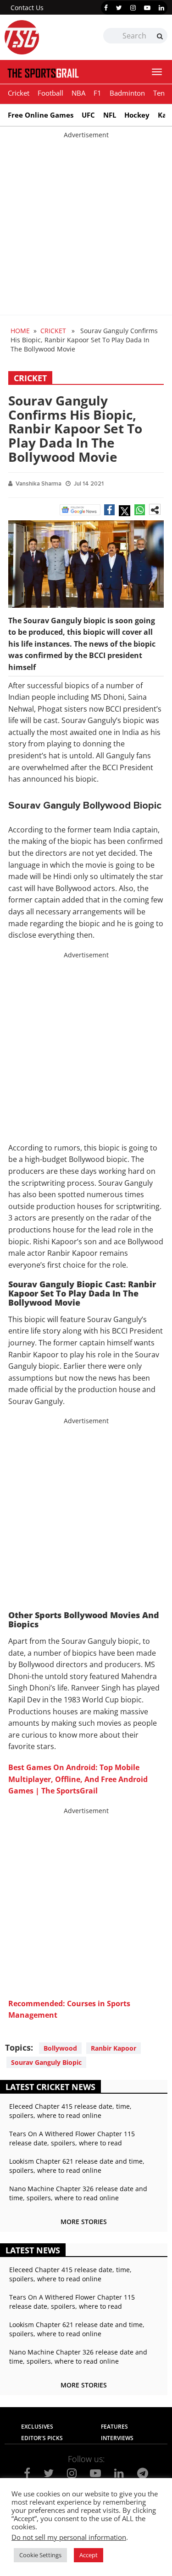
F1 (97, 93)
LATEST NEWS (33, 2250)
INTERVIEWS (117, 2438)
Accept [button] (89, 2555)
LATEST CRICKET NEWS (50, 2087)
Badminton (127, 93)
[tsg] (45, 37)
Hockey (137, 115)
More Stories (84, 2222)
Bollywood (60, 2048)
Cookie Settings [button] (40, 2555)
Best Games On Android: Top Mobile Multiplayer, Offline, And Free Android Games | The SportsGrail (78, 1779)
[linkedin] (161, 8)
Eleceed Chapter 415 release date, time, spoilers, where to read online (70, 2111)
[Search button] (160, 36)
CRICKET (53, 331)
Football (50, 93)
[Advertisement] (86, 225)
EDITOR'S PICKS (42, 2438)
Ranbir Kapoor (114, 2048)
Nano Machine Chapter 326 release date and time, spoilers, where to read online (78, 2193)
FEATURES (114, 2427)
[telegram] (143, 2473)
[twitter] (119, 8)
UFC (88, 115)
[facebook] (106, 8)
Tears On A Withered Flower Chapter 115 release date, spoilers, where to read (72, 2138)
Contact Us (27, 8)
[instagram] (133, 8)
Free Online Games (41, 115)
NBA (78, 93)
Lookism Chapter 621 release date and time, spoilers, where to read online (77, 2166)
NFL (110, 115)
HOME (20, 331)
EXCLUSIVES (37, 2427)
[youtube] (147, 8)
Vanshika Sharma (39, 484)
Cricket (19, 93)
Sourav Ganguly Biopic (46, 2062)
